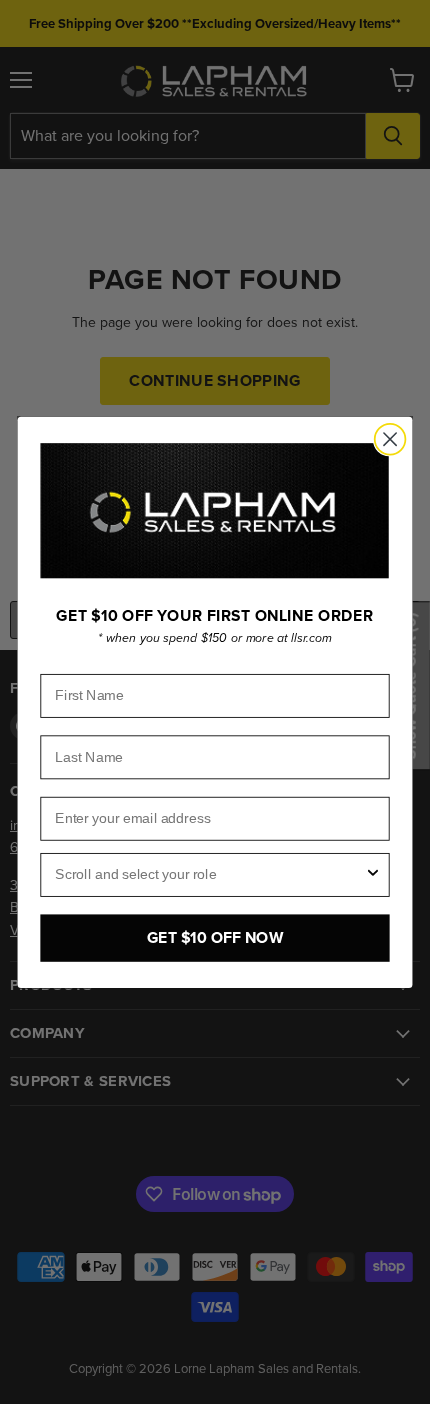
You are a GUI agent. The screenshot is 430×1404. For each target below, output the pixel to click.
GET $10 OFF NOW (215, 937)
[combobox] (209, 874)
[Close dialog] (390, 439)
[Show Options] (373, 874)
